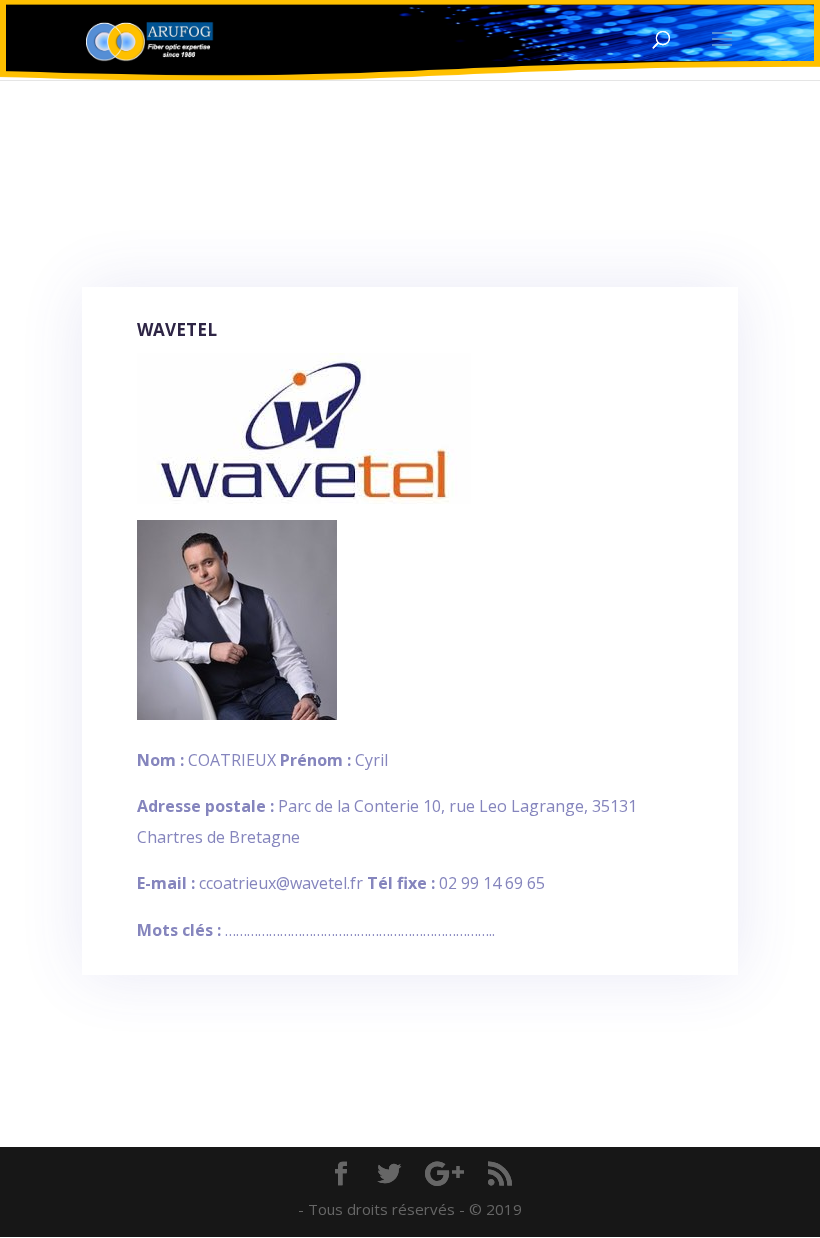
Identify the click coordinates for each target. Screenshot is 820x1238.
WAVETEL (177, 329)
